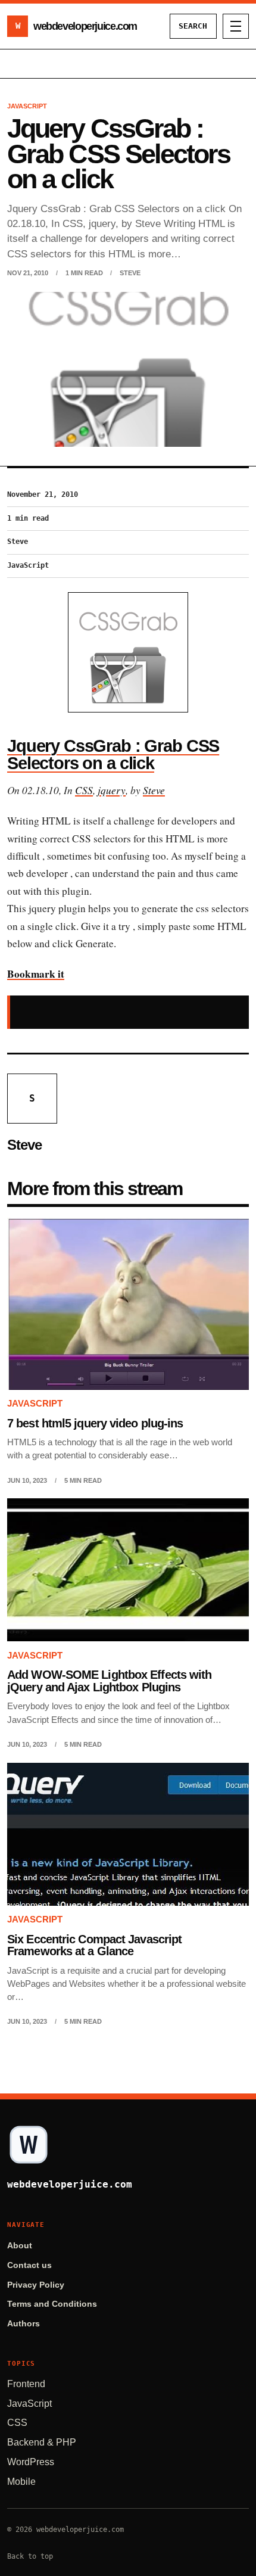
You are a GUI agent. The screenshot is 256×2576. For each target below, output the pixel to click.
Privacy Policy (36, 2285)
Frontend (26, 2384)
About (20, 2246)
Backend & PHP (42, 2442)
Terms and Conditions (52, 2304)
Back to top (30, 2556)
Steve (130, 273)
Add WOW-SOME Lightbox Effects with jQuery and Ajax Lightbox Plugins (109, 1681)
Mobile (21, 2482)
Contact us (29, 2265)
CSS (84, 790)
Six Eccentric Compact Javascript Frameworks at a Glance (94, 1945)
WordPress (31, 2462)
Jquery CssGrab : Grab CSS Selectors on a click (113, 755)
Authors (24, 2324)
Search (193, 26)
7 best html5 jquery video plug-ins (95, 1423)
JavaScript (29, 2404)
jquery (112, 790)
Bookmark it (36, 974)
